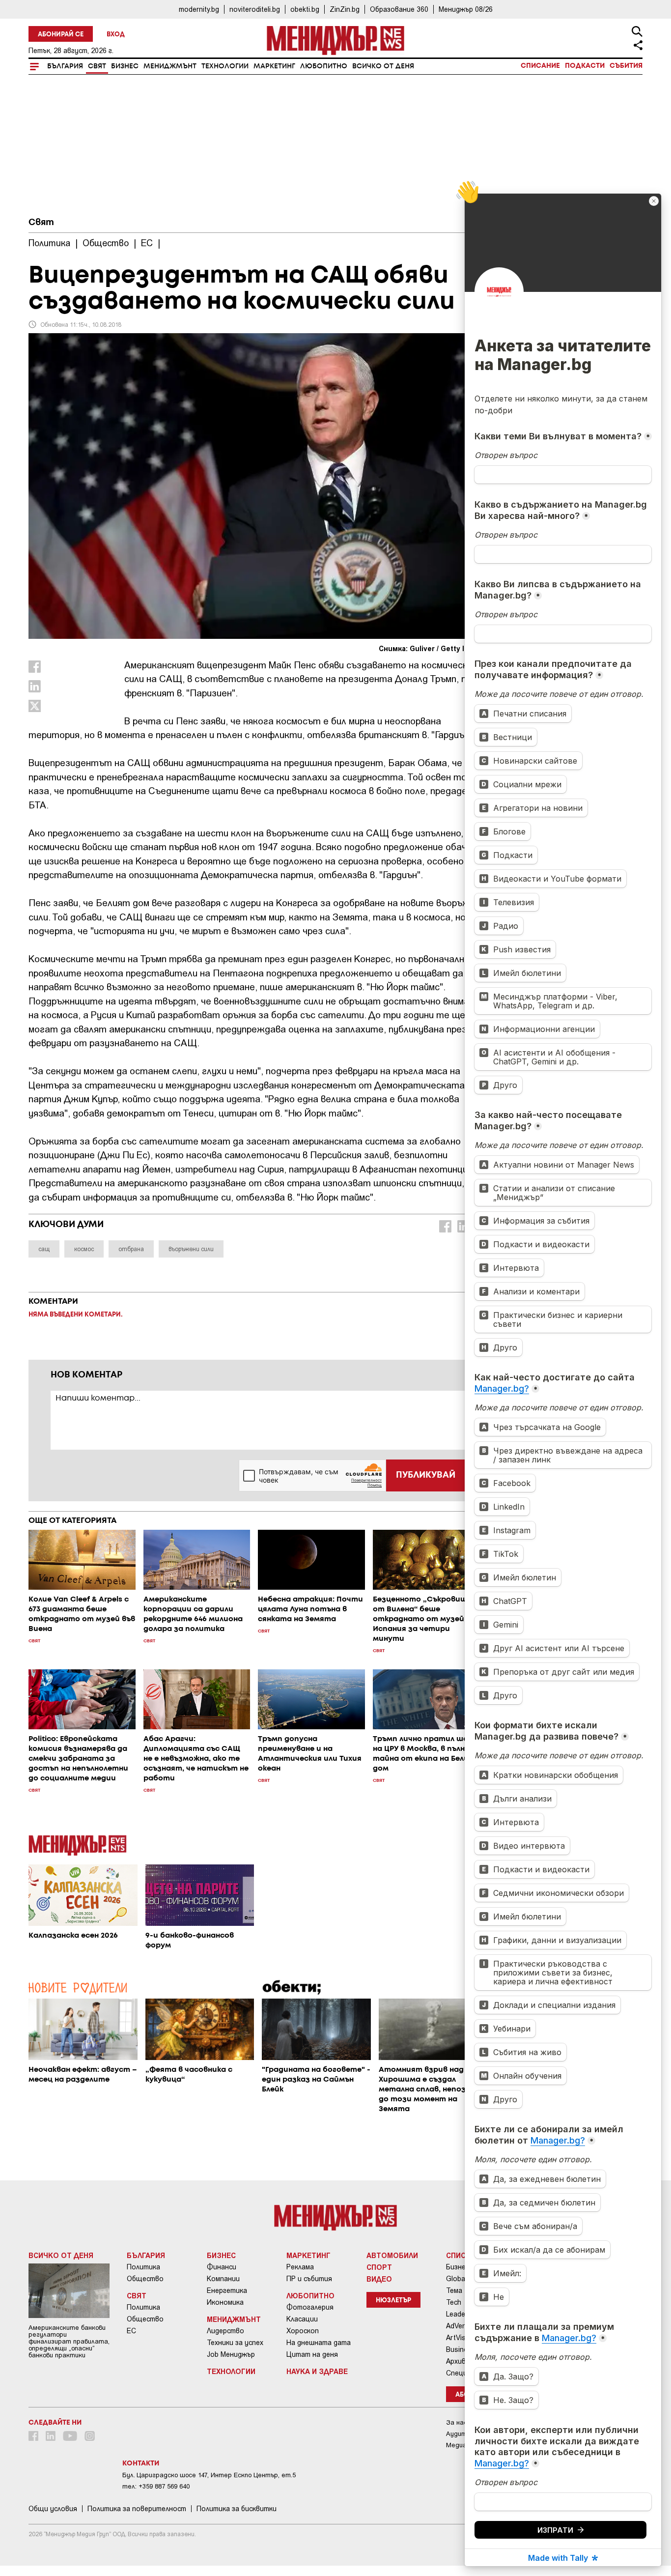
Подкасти (585, 66)
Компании (223, 2279)
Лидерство (225, 2331)
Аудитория (463, 2434)
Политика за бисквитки (237, 2509)
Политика (143, 2267)
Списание (540, 66)
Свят (97, 66)
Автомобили (392, 2255)
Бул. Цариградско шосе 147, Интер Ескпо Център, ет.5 (209, 2475)
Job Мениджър (231, 2354)
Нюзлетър (393, 2301)
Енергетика (227, 2290)
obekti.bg (305, 9)
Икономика (225, 2302)
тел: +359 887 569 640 (156, 2486)
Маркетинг (274, 66)
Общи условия (53, 2509)
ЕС (131, 2331)
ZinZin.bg (345, 9)
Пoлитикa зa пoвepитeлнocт (137, 2509)
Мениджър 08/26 (466, 9)
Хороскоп (303, 2331)
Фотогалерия (310, 2307)
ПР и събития (309, 2279)
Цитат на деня (312, 2354)
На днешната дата (319, 2343)
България (65, 66)
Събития (626, 66)
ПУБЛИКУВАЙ (426, 1475)
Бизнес (125, 66)
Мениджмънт (170, 66)
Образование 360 (399, 9)
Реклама (300, 2267)
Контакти (141, 2463)
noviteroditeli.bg (255, 9)
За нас (457, 2422)
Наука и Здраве (317, 2371)
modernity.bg (199, 9)
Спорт (379, 2267)
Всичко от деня (383, 66)
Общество (145, 2279)
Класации (302, 2319)
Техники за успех (235, 2343)
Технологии (225, 66)
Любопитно (324, 66)
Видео (379, 2279)
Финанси (222, 2267)
